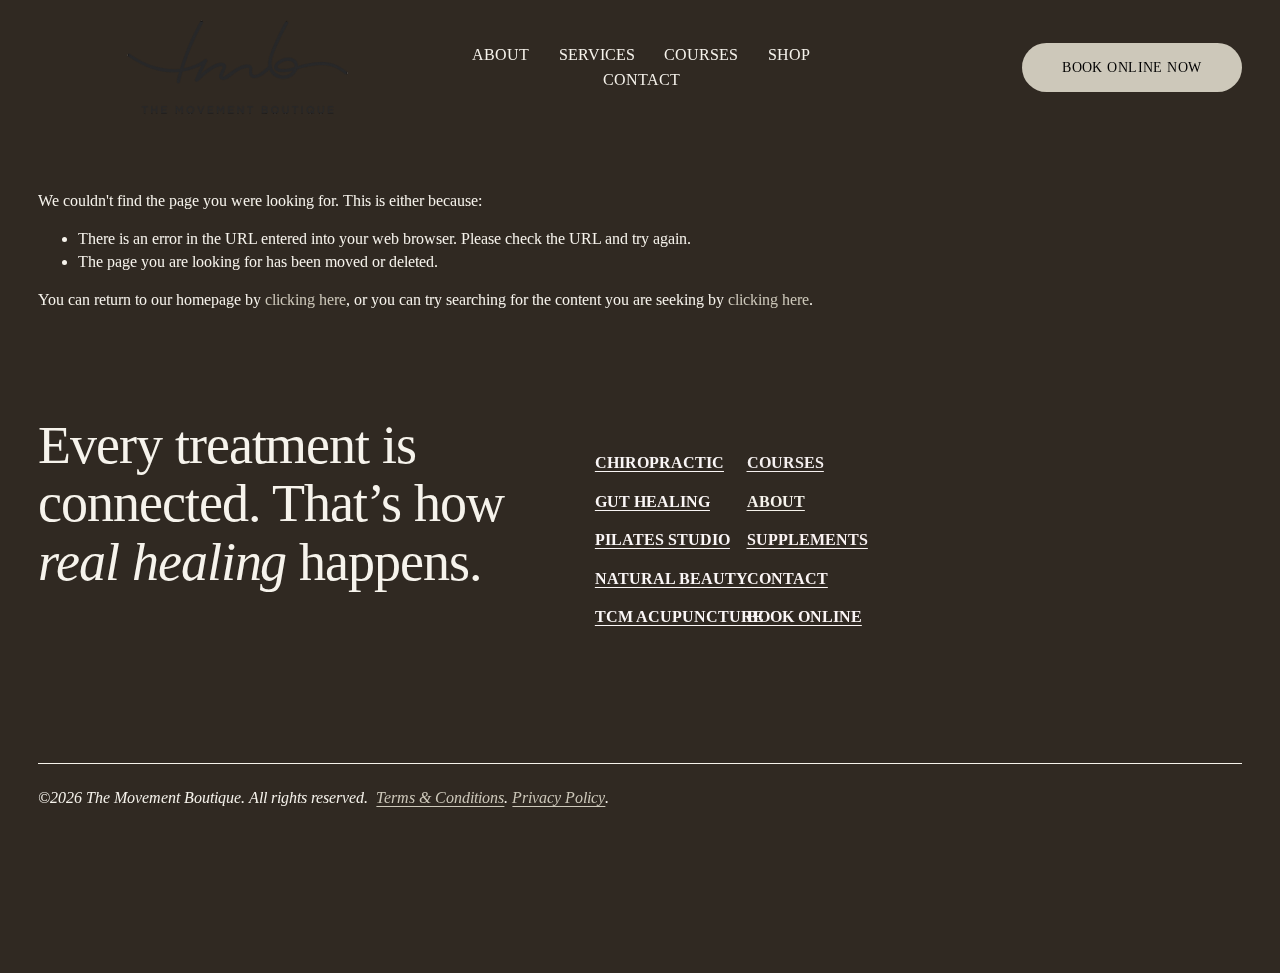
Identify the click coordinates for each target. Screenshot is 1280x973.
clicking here (305, 299)
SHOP (789, 54)
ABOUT (500, 54)
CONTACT (641, 79)
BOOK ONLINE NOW (1131, 67)
